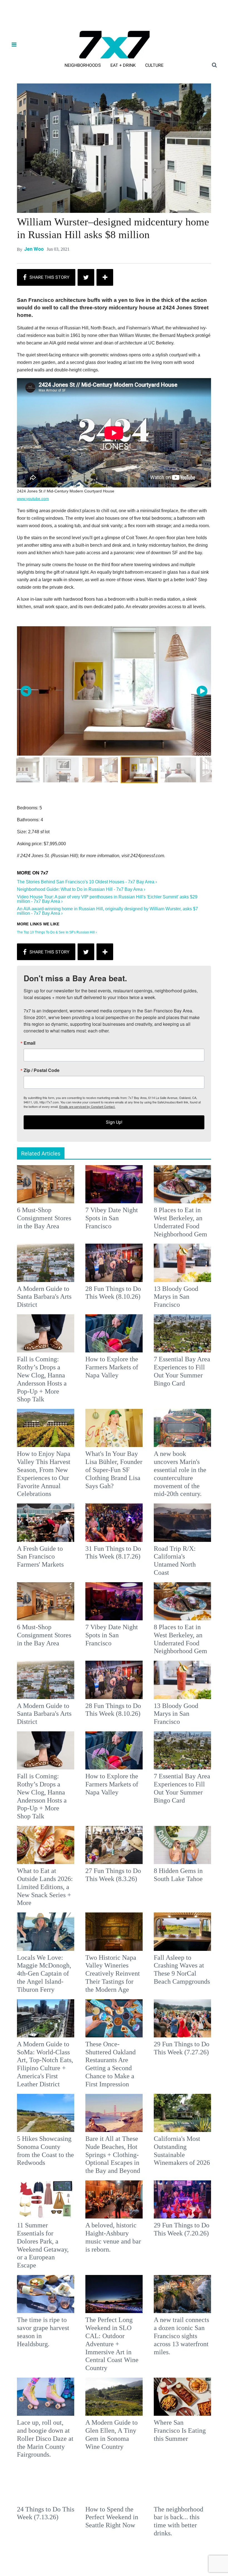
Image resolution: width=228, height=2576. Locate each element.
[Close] (195, 1218)
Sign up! (114, 1343)
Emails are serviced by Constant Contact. (142, 1327)
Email (40, 1264)
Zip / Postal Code (52, 1291)
